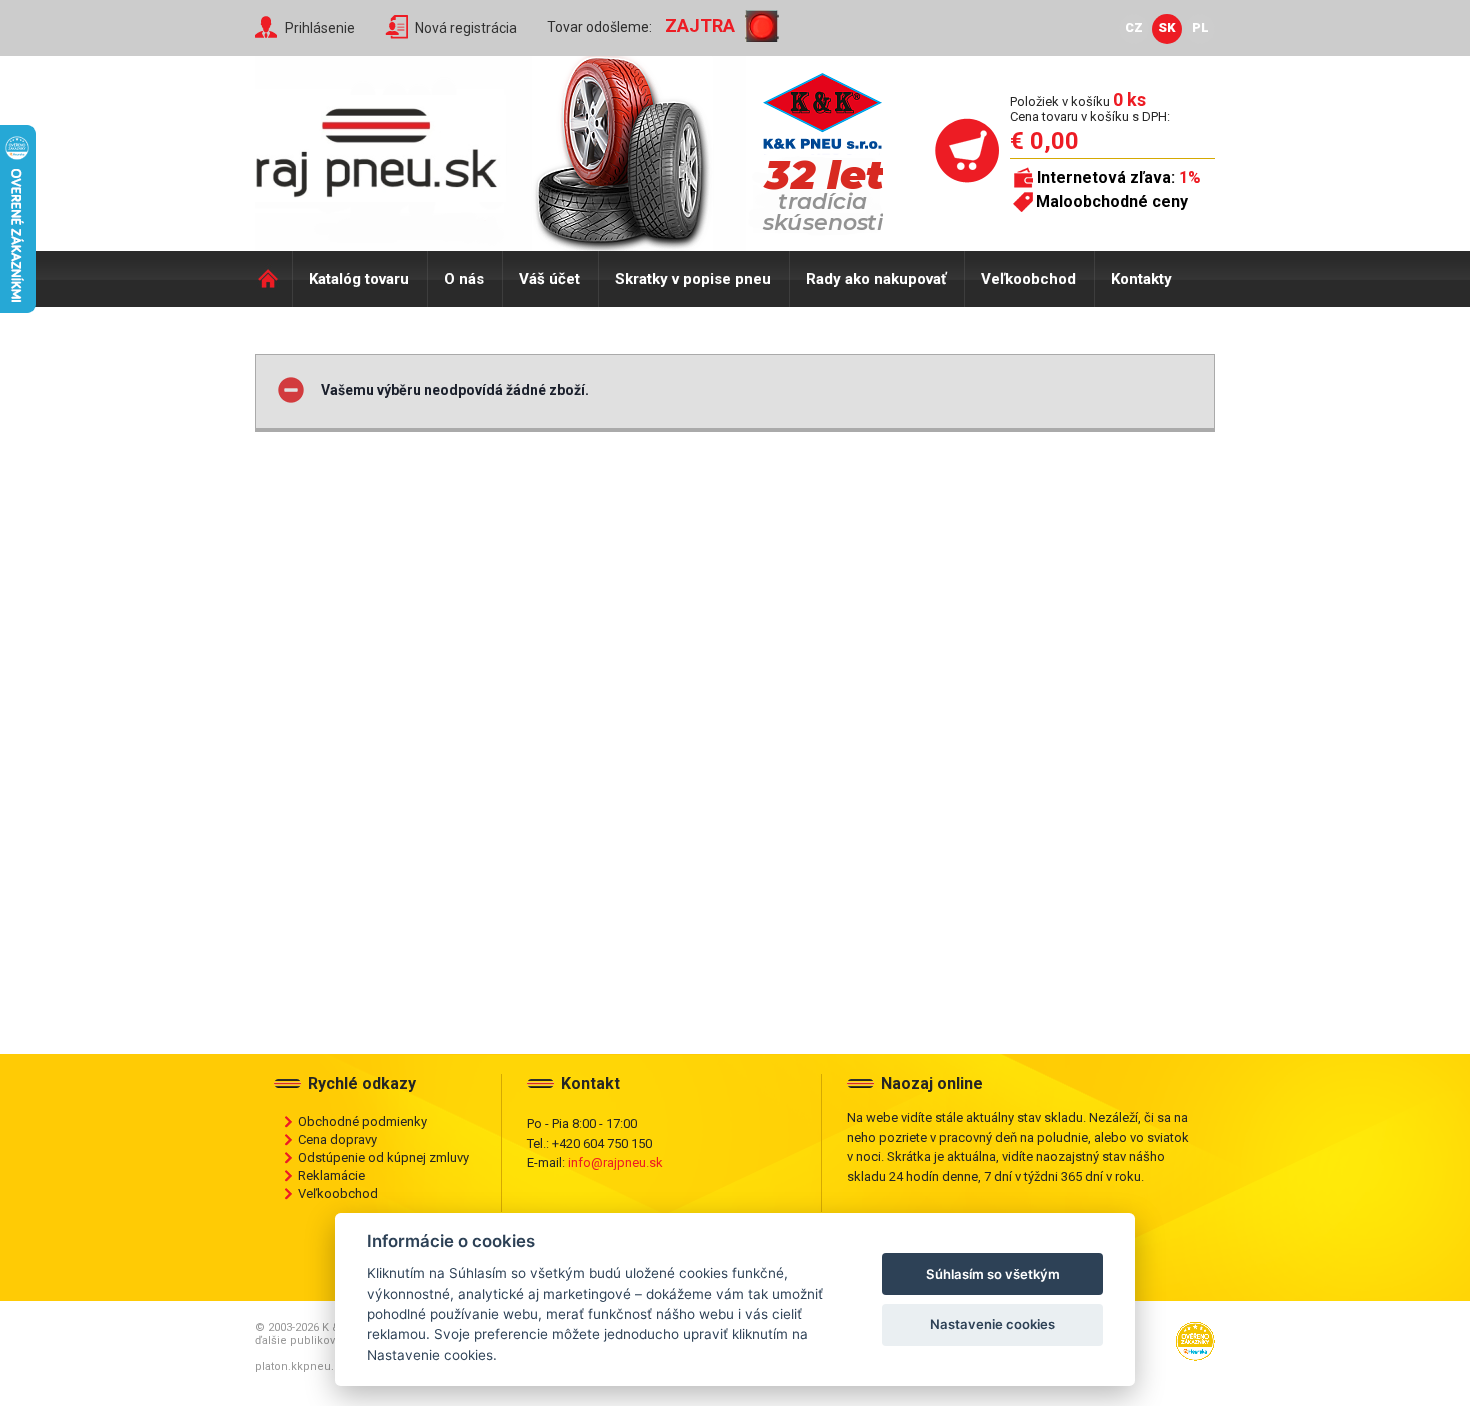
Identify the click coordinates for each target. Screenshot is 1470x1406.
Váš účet (549, 279)
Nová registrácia (466, 28)
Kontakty (1141, 279)
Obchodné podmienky (362, 1121)
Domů (273, 279)
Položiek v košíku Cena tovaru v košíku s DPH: (1090, 108)
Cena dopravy (337, 1139)
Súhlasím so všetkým (993, 1274)
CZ (1134, 27)
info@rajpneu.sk (615, 1162)
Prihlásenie (320, 28)
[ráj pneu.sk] (385, 146)
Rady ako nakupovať (876, 279)
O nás (464, 279)
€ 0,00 (1044, 141)
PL (1200, 27)
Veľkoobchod (1028, 279)
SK (1167, 27)
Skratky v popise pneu (693, 279)
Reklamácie (331, 1175)
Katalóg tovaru (359, 279)
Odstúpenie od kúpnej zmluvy (383, 1157)
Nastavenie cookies (992, 1324)
